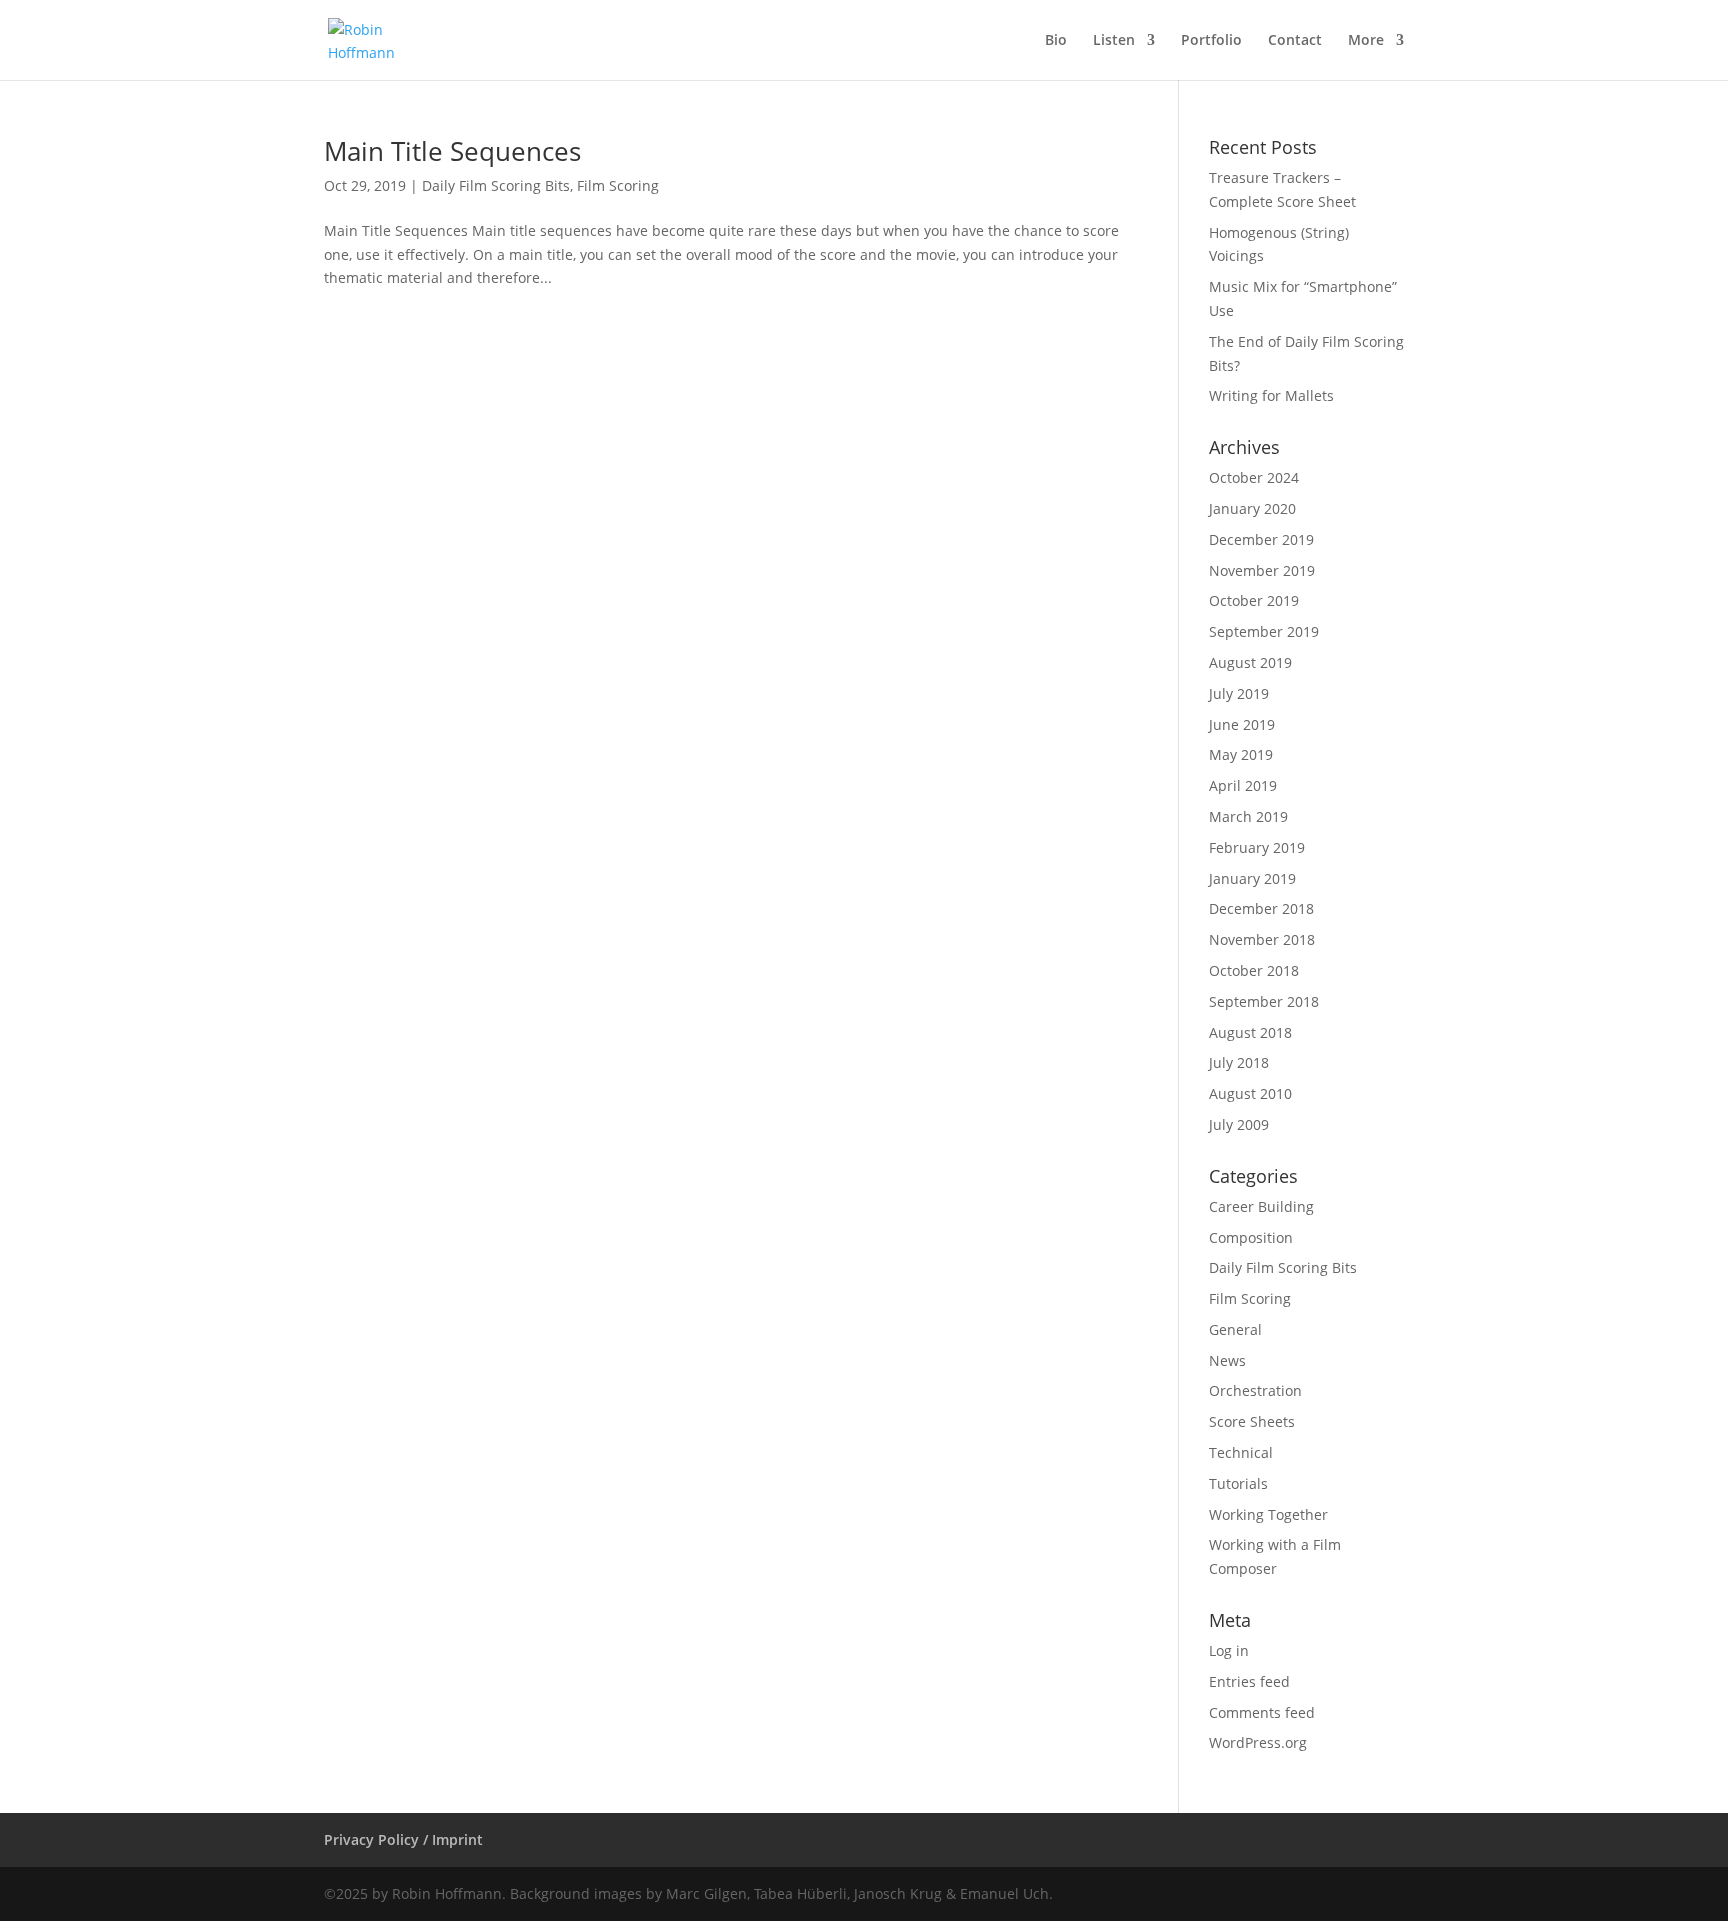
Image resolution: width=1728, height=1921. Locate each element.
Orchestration (1255, 1390)
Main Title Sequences (452, 151)
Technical (1241, 1452)
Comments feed (1262, 1712)
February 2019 (1257, 847)
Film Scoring (618, 185)
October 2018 (1254, 970)
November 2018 (1262, 939)
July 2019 (1239, 693)
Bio (1056, 41)
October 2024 (1254, 477)
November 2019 (1262, 570)
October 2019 (1254, 600)
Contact (1295, 41)
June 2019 (1242, 724)
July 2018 (1239, 1062)
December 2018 (1261, 908)
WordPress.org (1258, 1742)
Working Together (1268, 1514)
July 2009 (1239, 1124)
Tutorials (1238, 1483)
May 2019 (1241, 754)
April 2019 (1243, 785)
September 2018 (1264, 1001)
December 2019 (1261, 539)
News (1227, 1360)
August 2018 (1250, 1032)
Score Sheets (1252, 1421)
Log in (1229, 1650)
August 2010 (1250, 1093)
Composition (1251, 1237)
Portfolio (1211, 41)
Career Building (1261, 1206)
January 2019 (1252, 878)
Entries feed (1249, 1681)
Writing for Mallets (1271, 395)
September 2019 (1264, 631)
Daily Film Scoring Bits (496, 185)
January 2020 (1252, 508)
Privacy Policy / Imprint (403, 1839)
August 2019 (1250, 662)
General (1235, 1329)
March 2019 (1248, 816)
